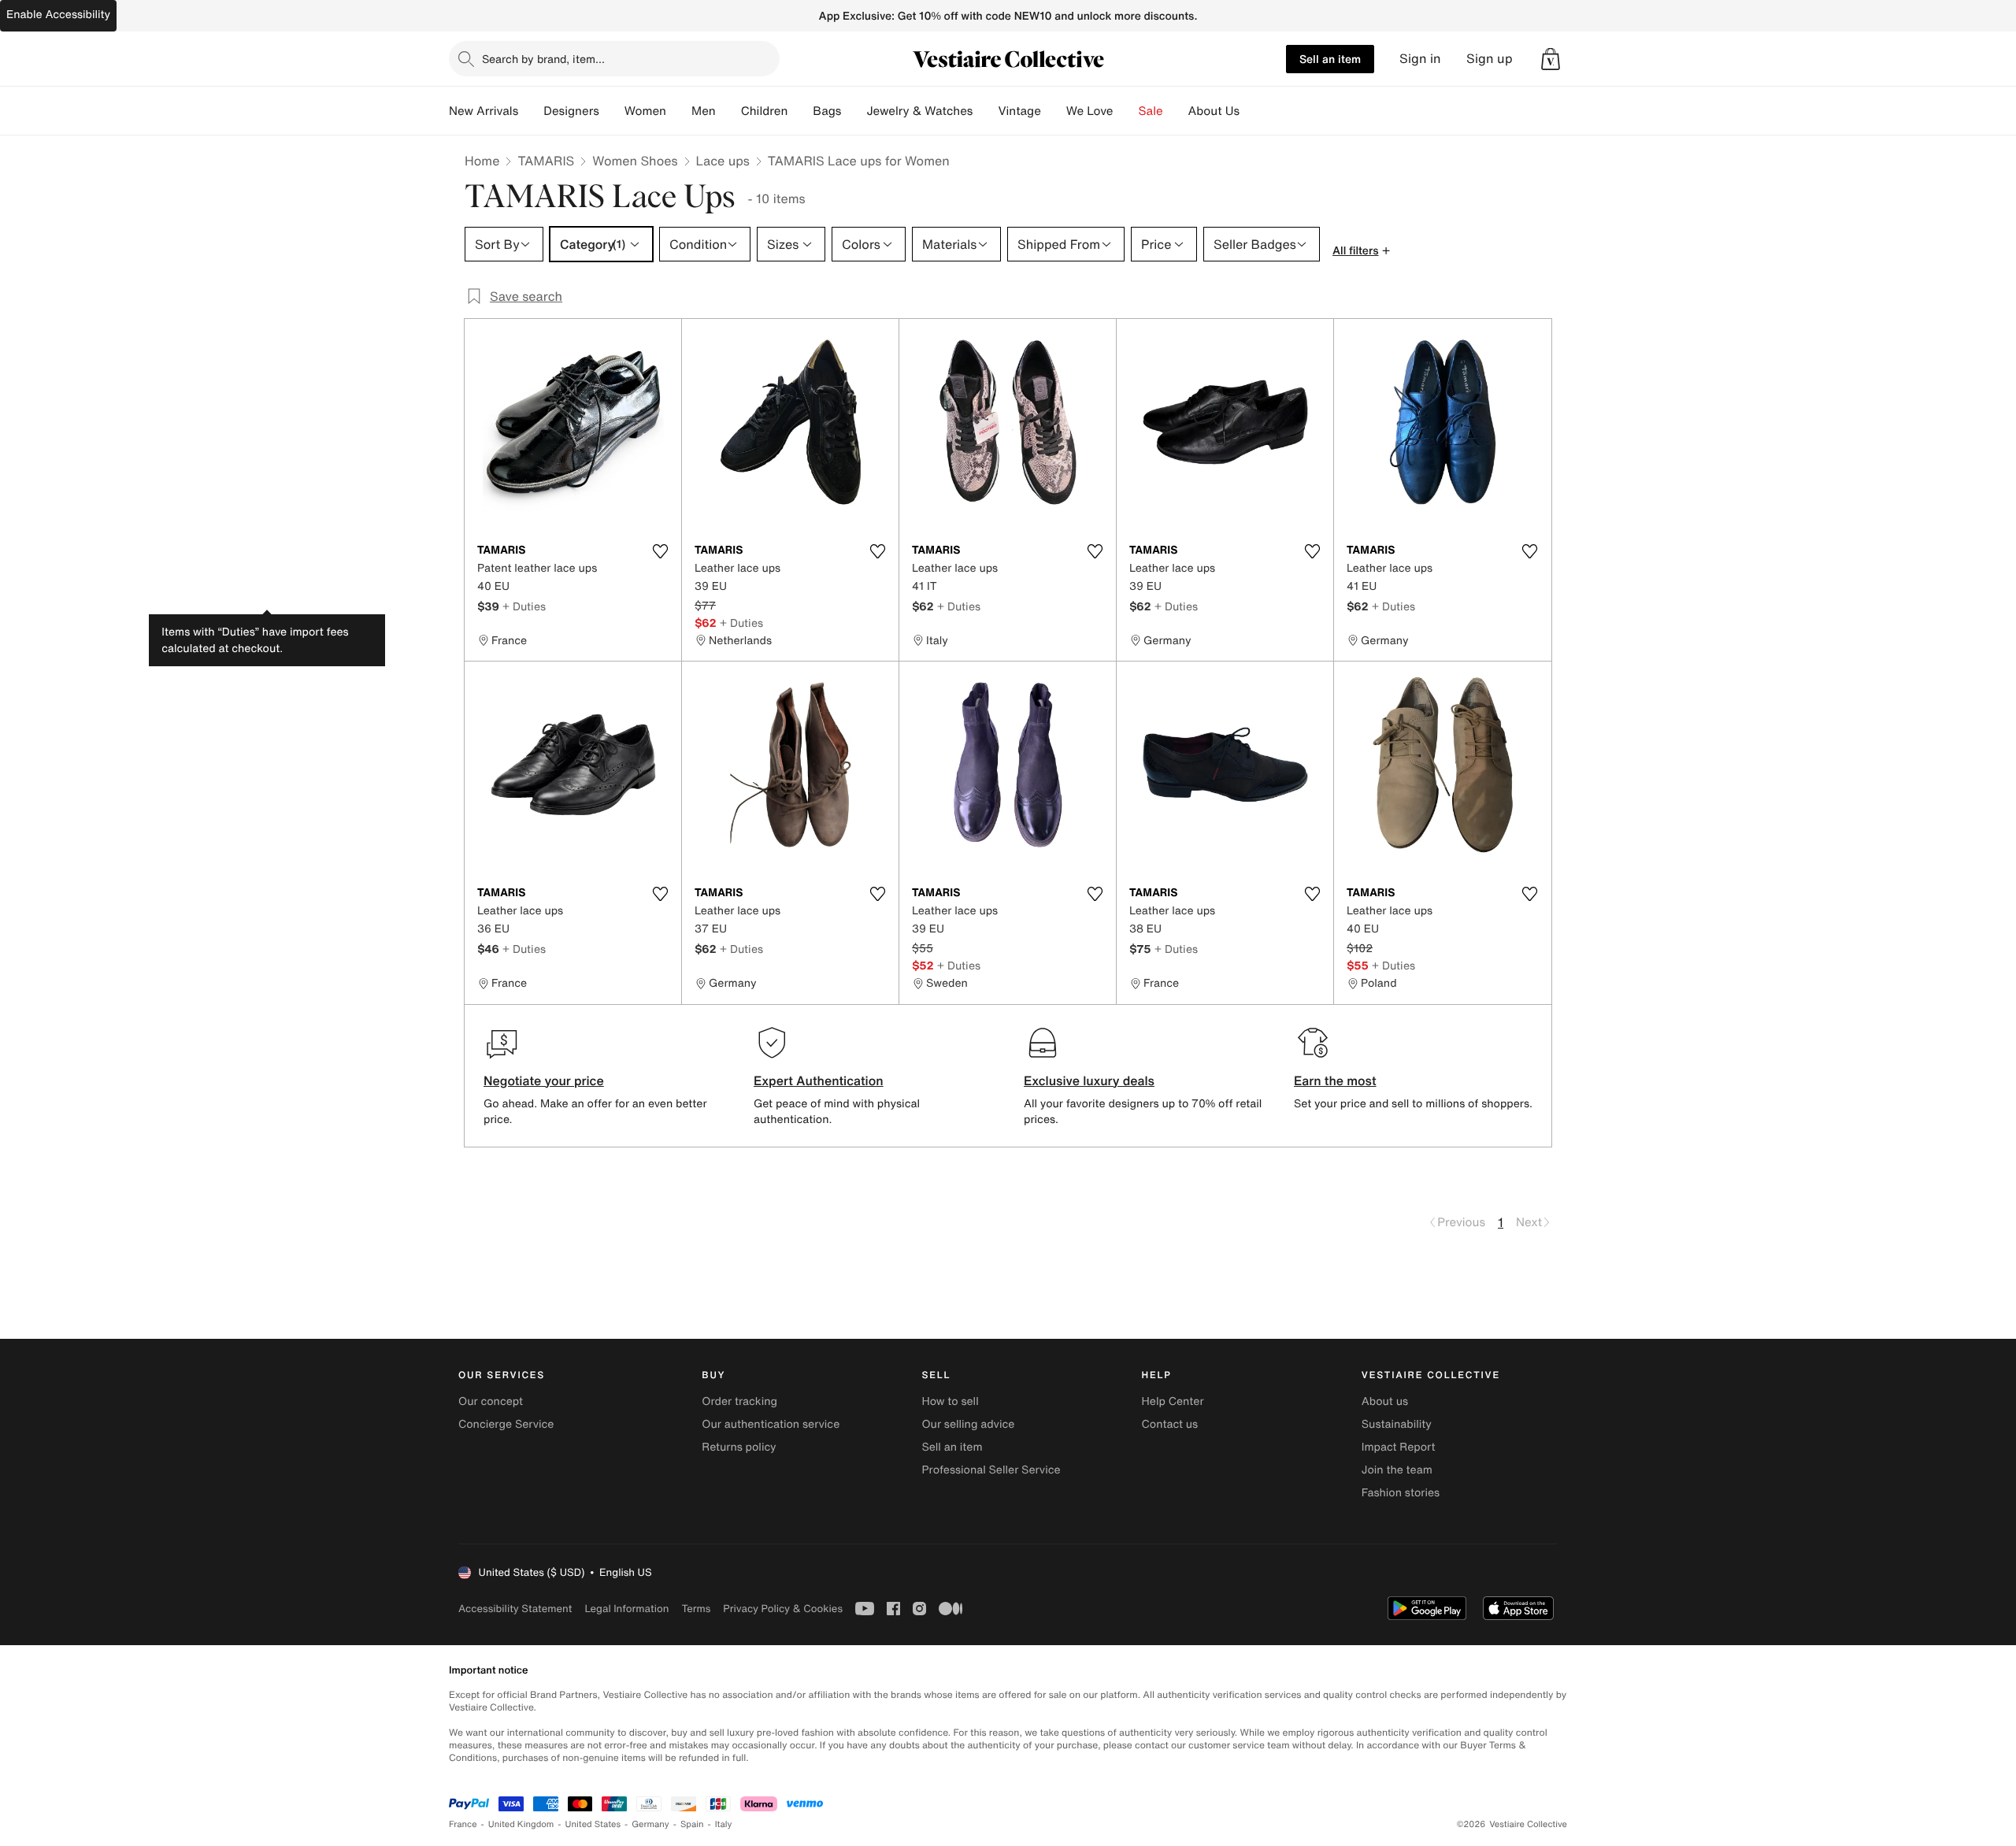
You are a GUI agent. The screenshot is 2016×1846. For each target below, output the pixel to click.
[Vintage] (1054, 111)
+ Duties (524, 606)
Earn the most (1335, 1081)
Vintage (1019, 111)
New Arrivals (484, 111)
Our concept (491, 1401)
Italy (724, 1824)
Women (645, 111)
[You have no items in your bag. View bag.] (1551, 59)
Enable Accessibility (58, 15)
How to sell (950, 1401)
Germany (650, 1824)
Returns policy (739, 1447)
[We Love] (1126, 111)
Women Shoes (635, 161)
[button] (1551, 59)
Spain (692, 1824)
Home (482, 161)
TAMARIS (546, 161)
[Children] (800, 111)
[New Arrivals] (531, 111)
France (463, 1824)
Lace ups (723, 161)
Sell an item (1330, 59)
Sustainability (1397, 1424)
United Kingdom (521, 1824)
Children (765, 111)
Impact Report (1399, 1447)
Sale (1151, 111)
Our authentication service (771, 1424)
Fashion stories (1401, 1493)
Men (704, 111)
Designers (571, 111)
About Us (1214, 111)
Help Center (1173, 1401)
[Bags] (854, 111)
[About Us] (1252, 111)
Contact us (1170, 1424)
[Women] (679, 111)
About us (1385, 1401)
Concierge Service (506, 1424)
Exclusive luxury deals (1089, 1081)
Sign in (1420, 59)
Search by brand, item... (543, 59)
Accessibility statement (515, 1609)
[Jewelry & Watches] (985, 111)
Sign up (1490, 59)
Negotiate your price (544, 1081)
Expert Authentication (819, 1081)
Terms (696, 1609)
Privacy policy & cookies (783, 1609)
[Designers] (612, 111)
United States (593, 1824)
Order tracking (739, 1401)
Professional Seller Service (991, 1470)
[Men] (728, 111)
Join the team (1397, 1470)
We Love (1090, 111)
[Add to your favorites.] (660, 551)
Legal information (626, 1609)
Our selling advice (968, 1424)
